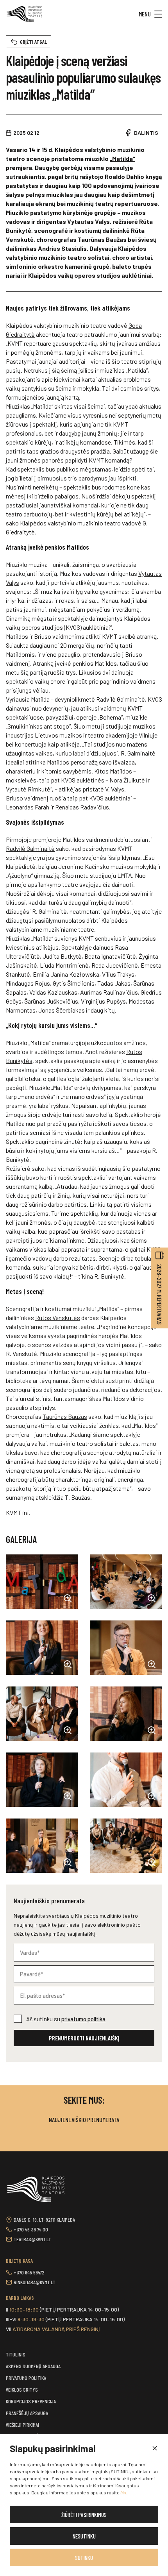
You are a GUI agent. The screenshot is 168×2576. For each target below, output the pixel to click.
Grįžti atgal (33, 42)
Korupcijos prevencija (31, 2401)
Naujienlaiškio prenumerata (84, 2120)
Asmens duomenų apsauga (33, 2366)
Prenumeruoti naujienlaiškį (84, 2038)
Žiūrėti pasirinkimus (84, 2515)
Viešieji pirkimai (22, 2425)
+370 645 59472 (29, 2272)
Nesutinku (84, 2536)
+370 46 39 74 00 (31, 2229)
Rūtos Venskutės (58, 1317)
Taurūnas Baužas (65, 1416)
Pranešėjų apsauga (27, 2413)
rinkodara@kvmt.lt (35, 2282)
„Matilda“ (122, 158)
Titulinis (16, 2354)
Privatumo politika (26, 2378)
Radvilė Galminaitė (30, 848)
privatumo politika (83, 2019)
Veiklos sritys (22, 2389)
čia (123, 2492)
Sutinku (84, 2558)
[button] (154, 2449)
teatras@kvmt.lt (32, 2239)
